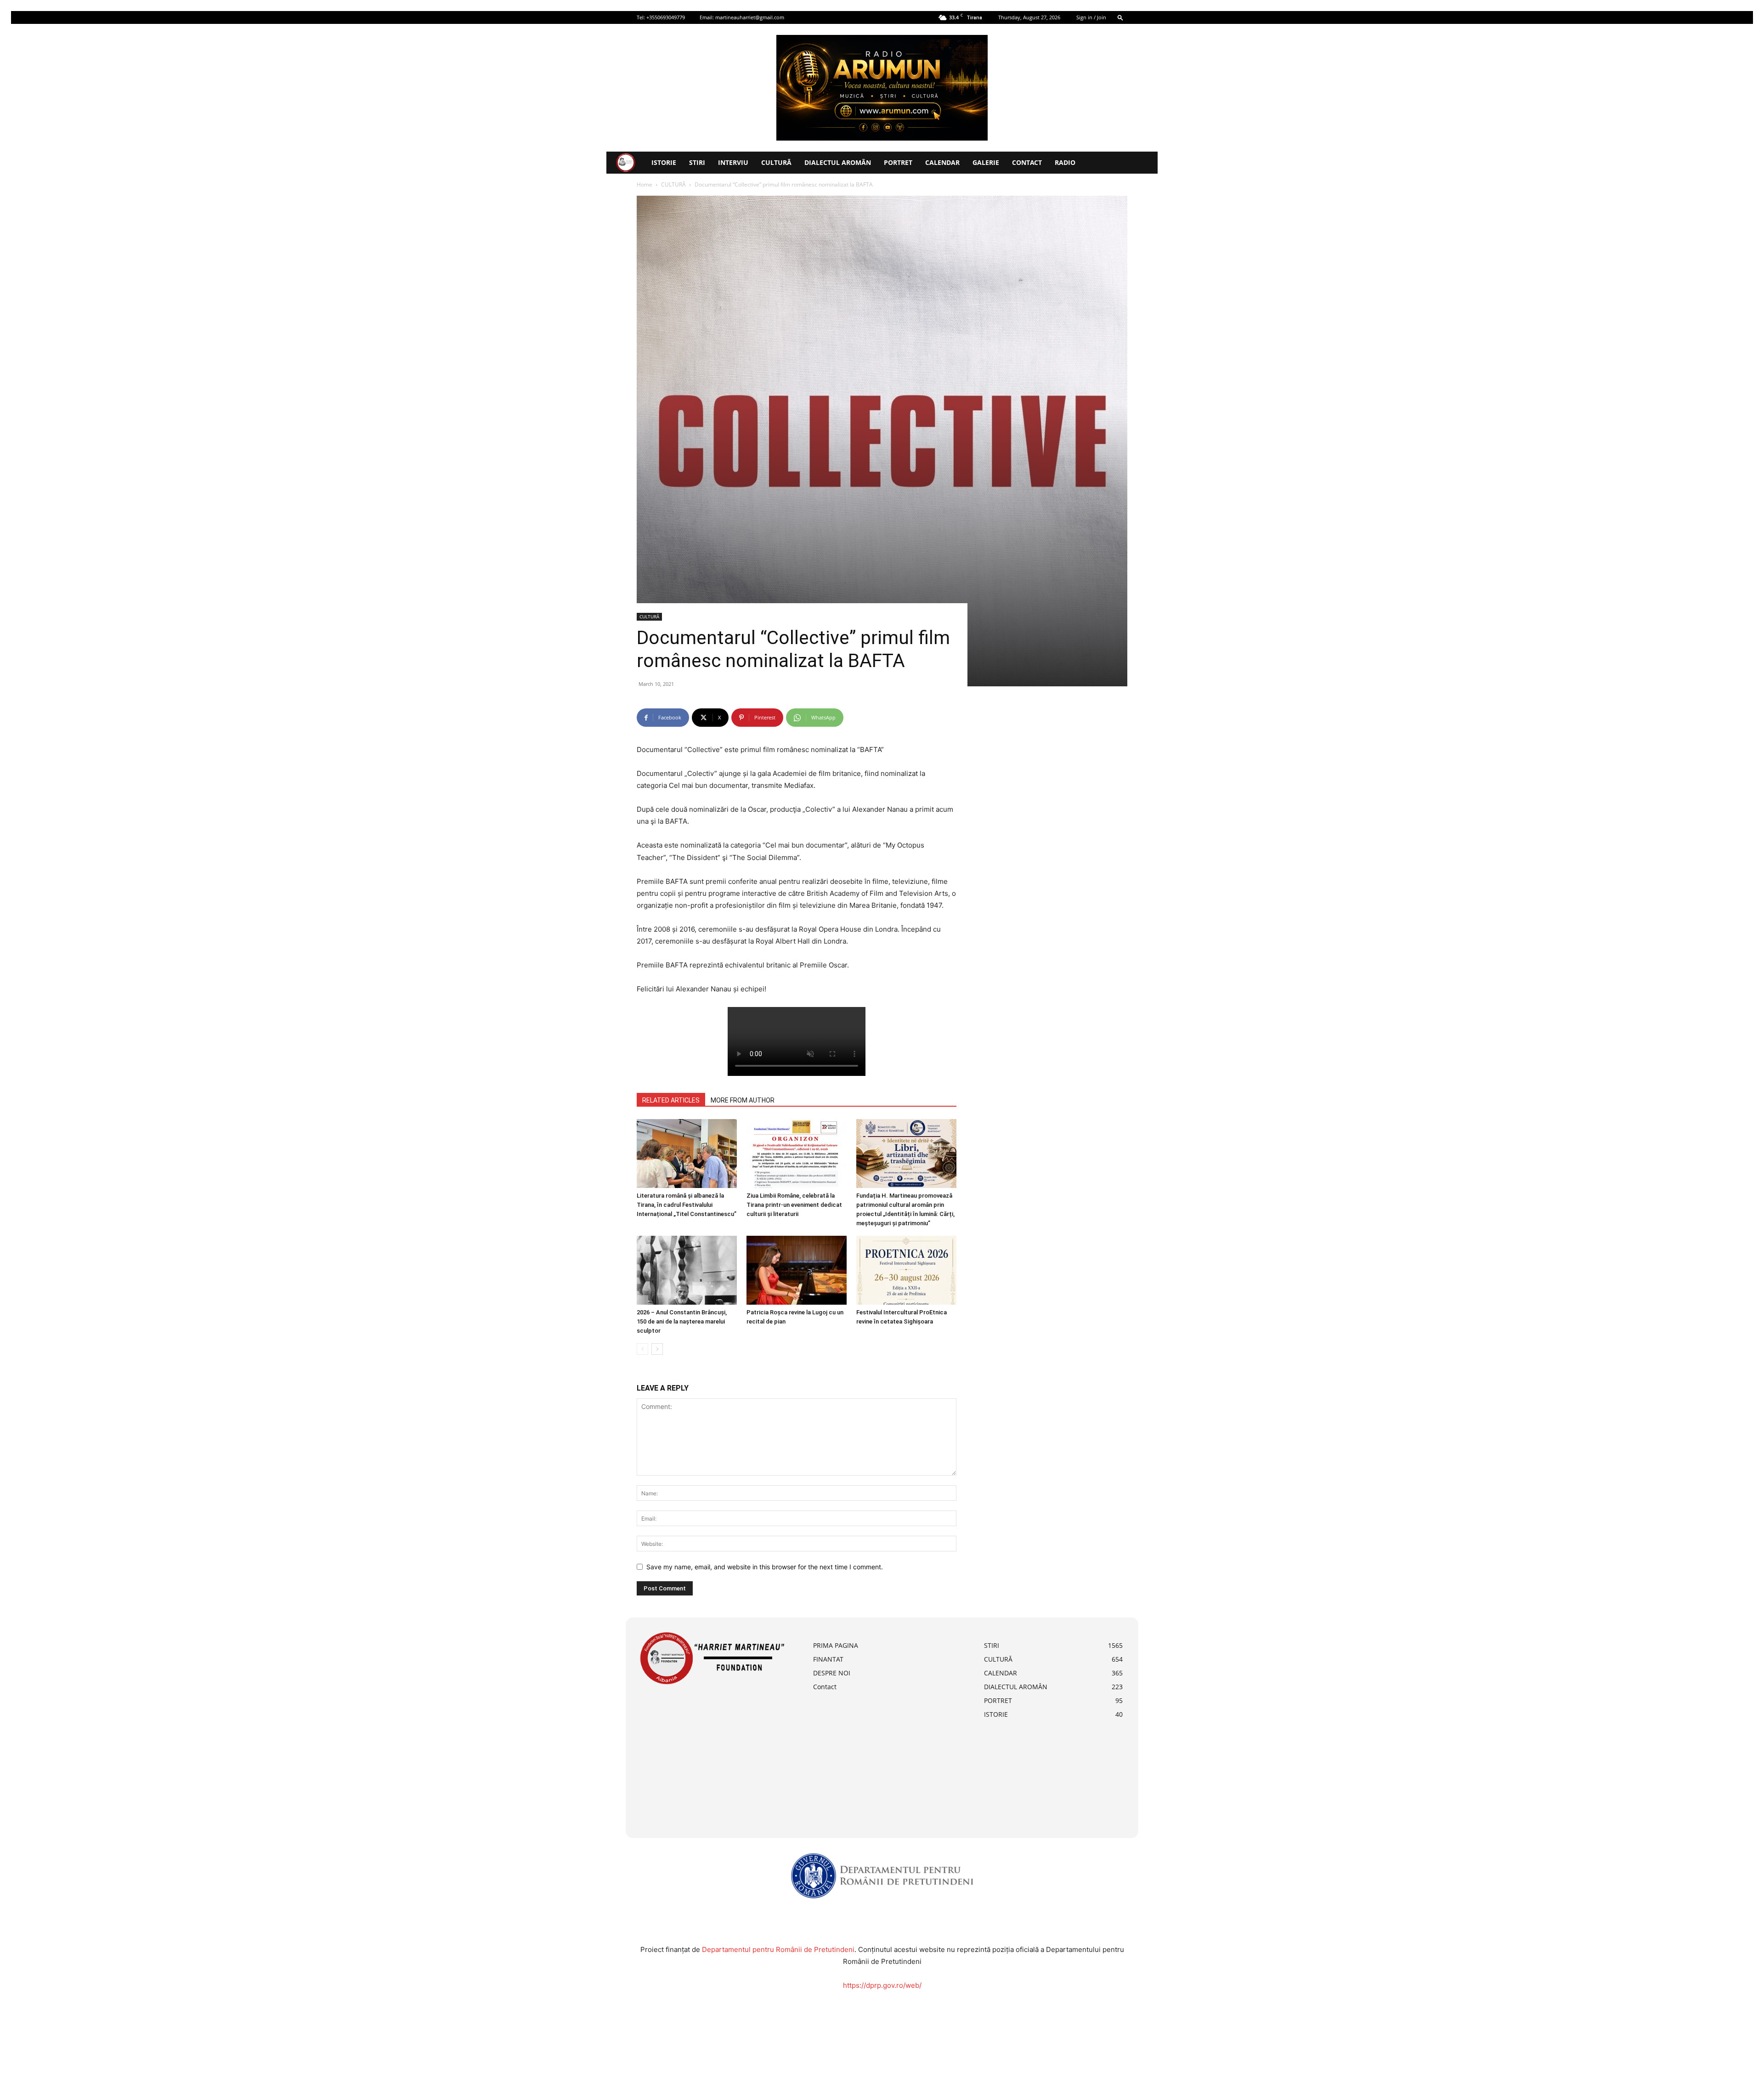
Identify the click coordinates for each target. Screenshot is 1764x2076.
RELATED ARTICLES (671, 1100)
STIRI (697, 162)
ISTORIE (664, 162)
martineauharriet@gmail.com (750, 17)
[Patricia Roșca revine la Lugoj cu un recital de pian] (797, 1270)
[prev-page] (642, 1349)
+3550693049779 (666, 17)
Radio (1065, 162)
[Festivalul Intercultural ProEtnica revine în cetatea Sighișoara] (906, 1270)
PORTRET (898, 162)
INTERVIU (733, 162)
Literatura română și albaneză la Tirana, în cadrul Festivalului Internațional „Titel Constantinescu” (687, 1205)
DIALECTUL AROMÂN (838, 162)
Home (645, 184)
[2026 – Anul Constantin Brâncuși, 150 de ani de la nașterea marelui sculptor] (687, 1270)
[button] (1120, 17)
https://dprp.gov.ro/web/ (882, 1985)
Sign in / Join (1091, 17)
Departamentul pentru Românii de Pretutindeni (778, 1949)
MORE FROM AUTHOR (743, 1100)
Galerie (986, 162)
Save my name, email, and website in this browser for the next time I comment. (765, 1567)
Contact (1027, 162)
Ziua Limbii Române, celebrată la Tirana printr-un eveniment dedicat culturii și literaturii (794, 1205)
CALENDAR (942, 162)
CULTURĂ (776, 162)
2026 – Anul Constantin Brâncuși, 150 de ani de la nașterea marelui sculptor (682, 1321)
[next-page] (657, 1349)
